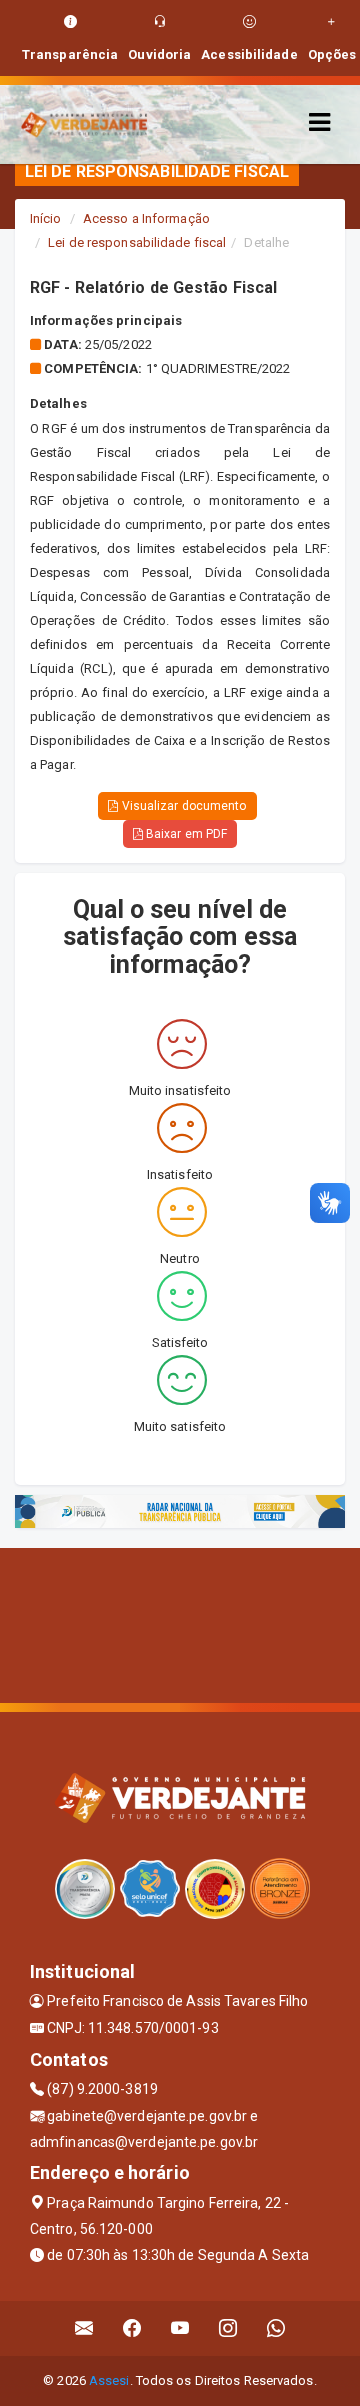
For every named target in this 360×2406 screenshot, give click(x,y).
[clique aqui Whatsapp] (276, 2328)
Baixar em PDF (185, 834)
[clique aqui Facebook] (132, 2328)
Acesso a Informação (146, 218)
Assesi (109, 2380)
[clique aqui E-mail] (84, 2328)
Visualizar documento (183, 806)
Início (46, 218)
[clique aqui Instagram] (228, 2328)
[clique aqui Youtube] (180, 2328)
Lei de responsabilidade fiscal (137, 242)
